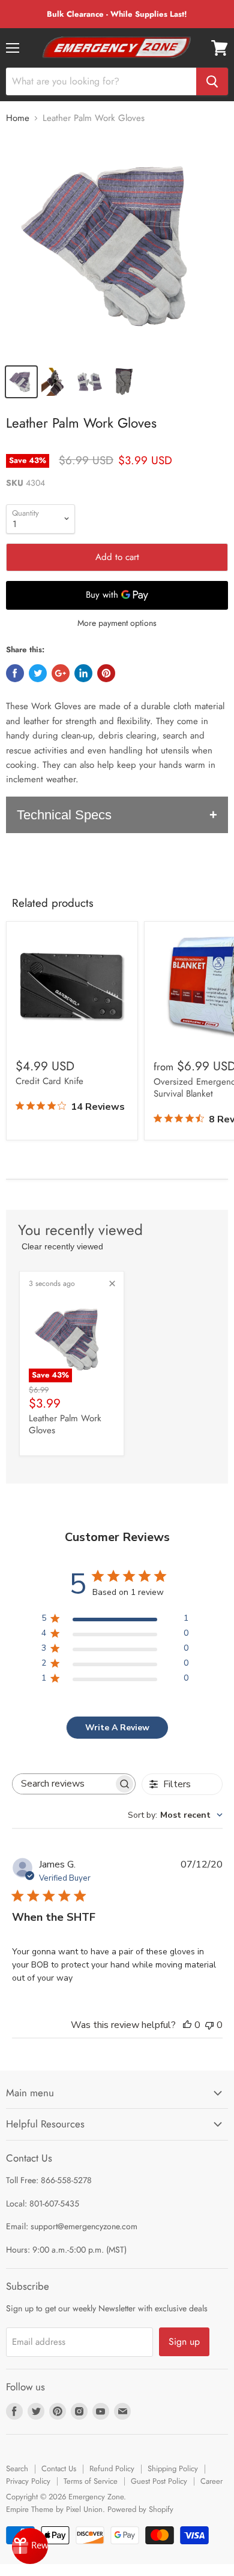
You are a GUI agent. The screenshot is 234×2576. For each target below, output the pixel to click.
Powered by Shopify (140, 2509)
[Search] (212, 81)
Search (17, 2468)
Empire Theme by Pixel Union (54, 2509)
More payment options (117, 623)
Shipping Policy (173, 2468)
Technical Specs (64, 815)
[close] (112, 1284)
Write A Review (117, 1728)
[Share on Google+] (61, 673)
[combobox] (175, 1815)
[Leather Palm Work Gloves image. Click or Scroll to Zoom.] (117, 246)
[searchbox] (63, 1784)
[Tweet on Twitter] (38, 673)
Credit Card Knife (49, 1081)
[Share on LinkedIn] (83, 673)
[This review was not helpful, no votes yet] (209, 2025)
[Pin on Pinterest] (106, 673)
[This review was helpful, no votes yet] (187, 2025)
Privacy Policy (28, 2481)
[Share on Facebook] (15, 673)
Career (211, 2481)
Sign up (184, 2342)
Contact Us (59, 2468)
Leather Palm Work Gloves (65, 1424)
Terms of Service (91, 2481)
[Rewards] (30, 2546)
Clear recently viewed (62, 1246)
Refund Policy (112, 2468)
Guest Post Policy (159, 2481)
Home (18, 118)
